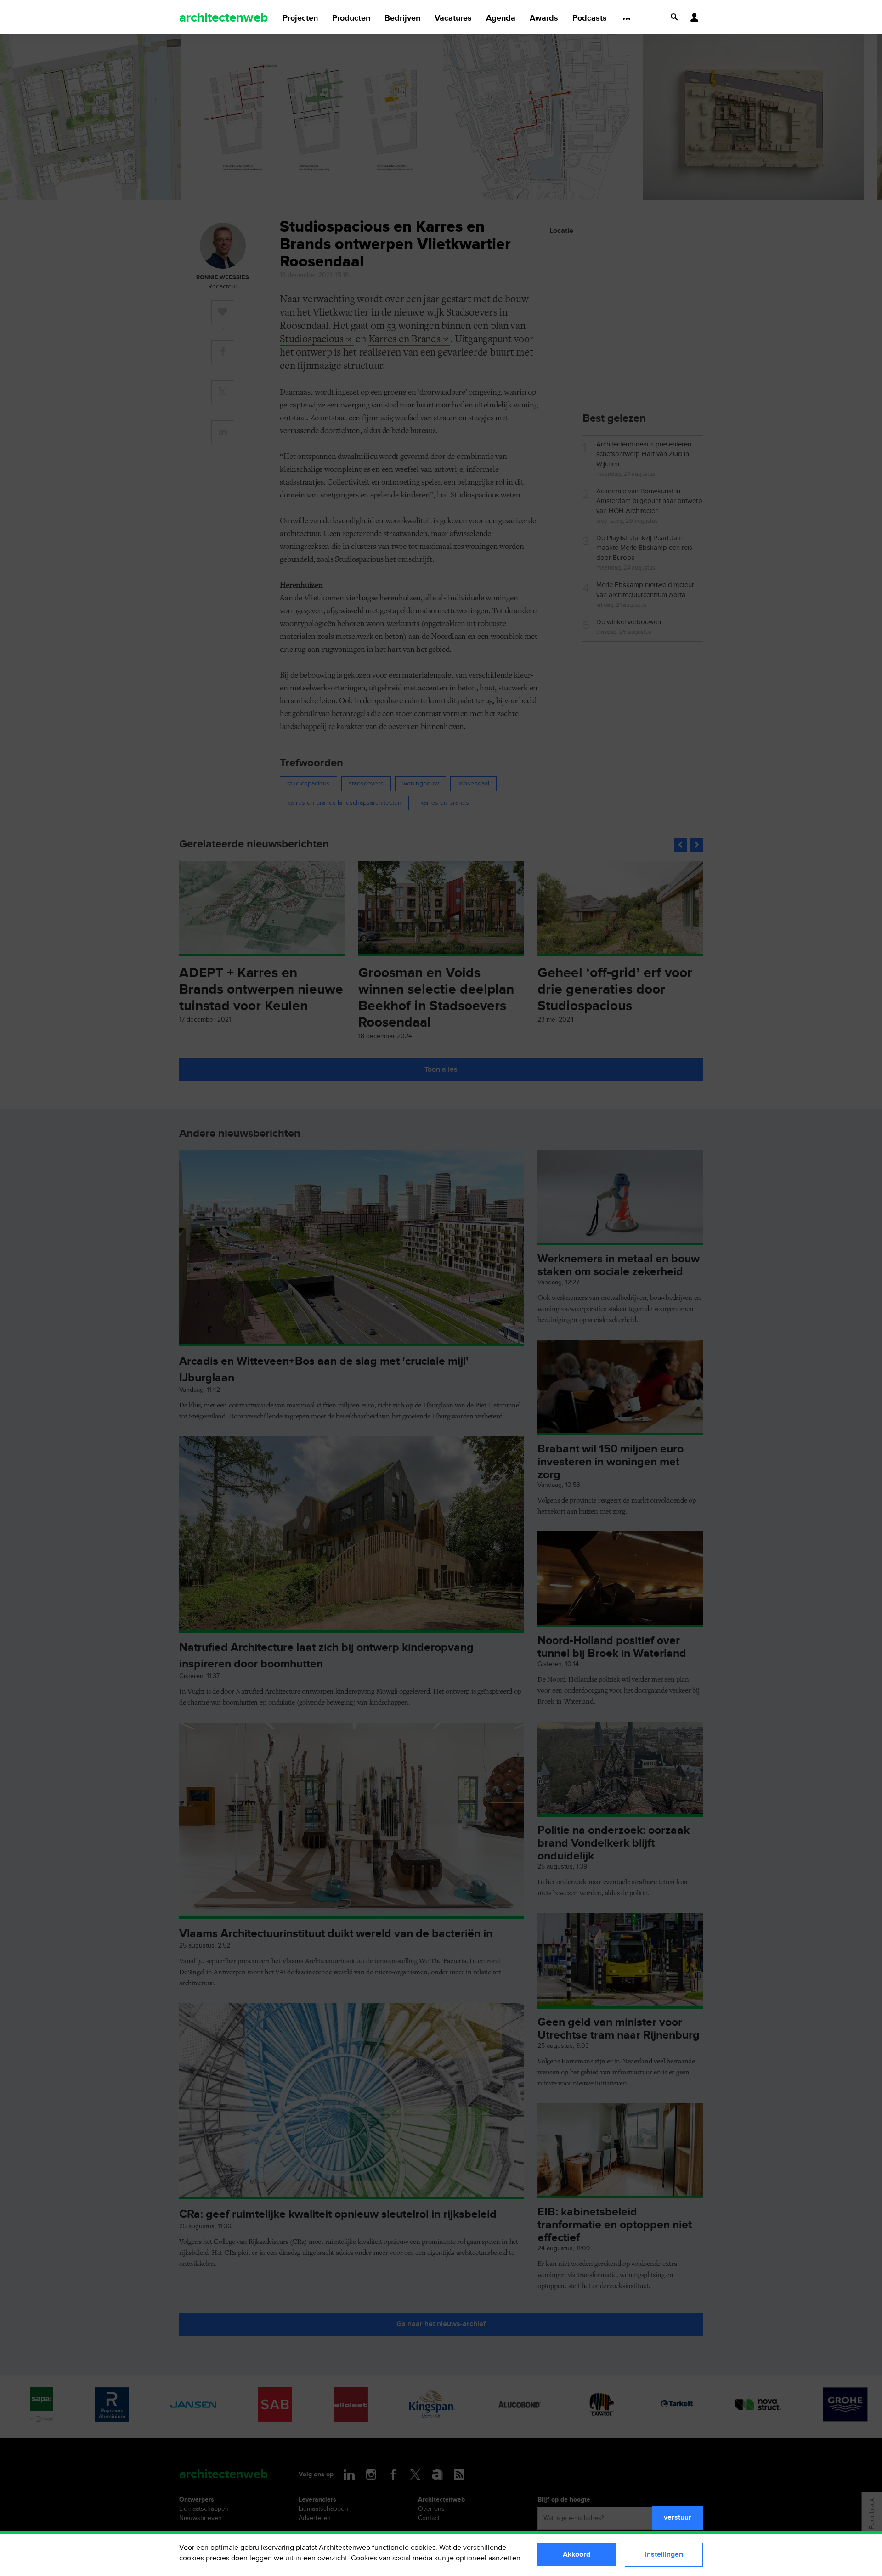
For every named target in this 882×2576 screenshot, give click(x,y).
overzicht (332, 2558)
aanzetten (504, 2558)
